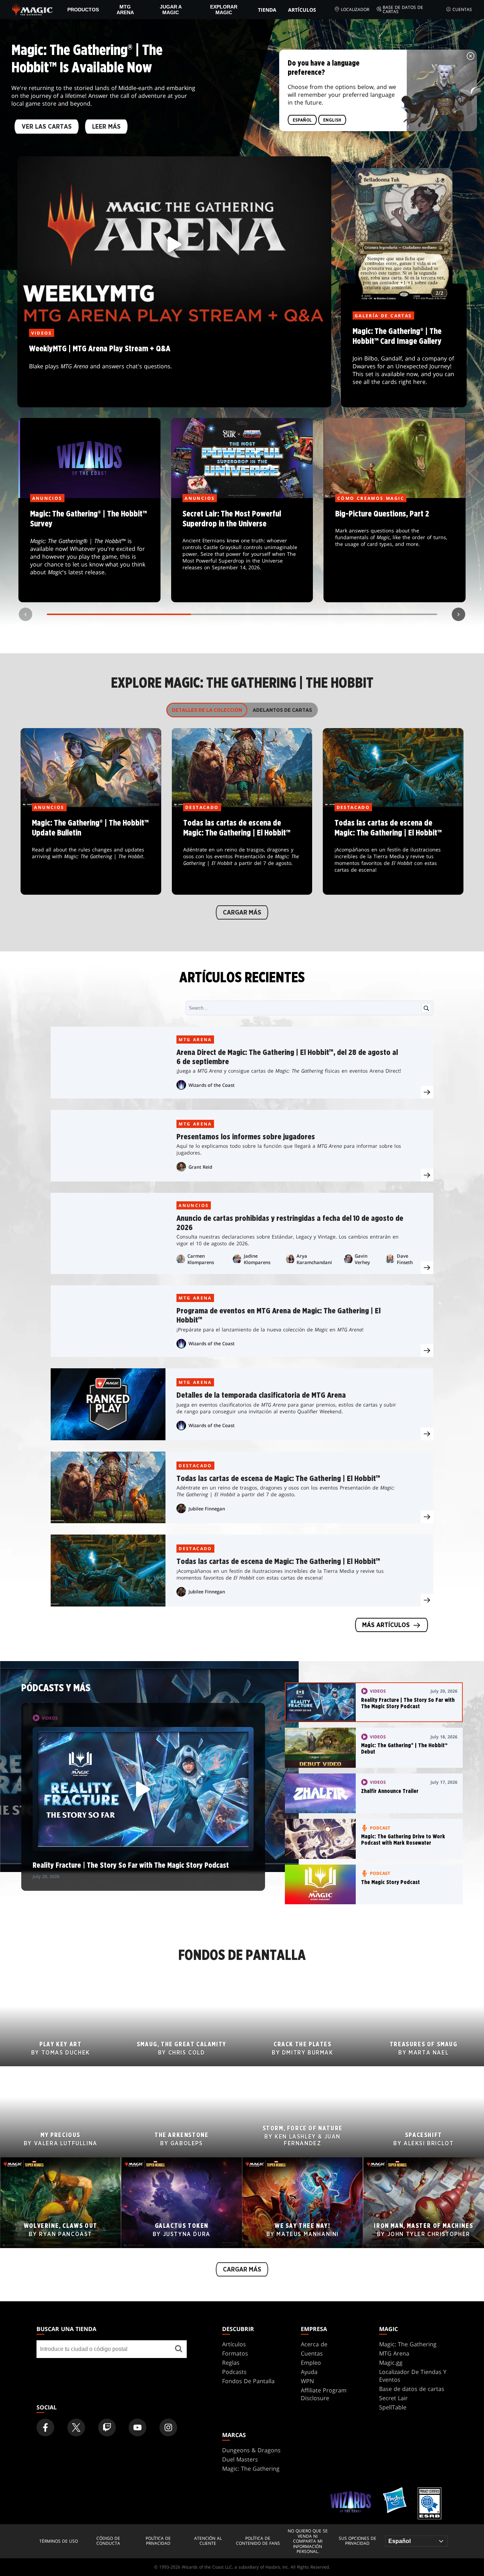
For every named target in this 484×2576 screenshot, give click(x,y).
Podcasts (234, 2372)
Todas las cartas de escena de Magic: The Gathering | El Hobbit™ (242, 851)
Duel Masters (240, 2459)
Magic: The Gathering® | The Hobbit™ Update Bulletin (91, 851)
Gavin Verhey (362, 1259)
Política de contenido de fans (258, 2541)
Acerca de (314, 2344)
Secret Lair (393, 2398)
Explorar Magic (224, 10)
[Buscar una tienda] (179, 2349)
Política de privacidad (158, 2541)
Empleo (311, 2363)
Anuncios (194, 1205)
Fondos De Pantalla (248, 2381)
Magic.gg (391, 2363)
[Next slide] (458, 614)
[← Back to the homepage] (32, 9)
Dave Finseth (405, 1259)
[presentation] (427, 1092)
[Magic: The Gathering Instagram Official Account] (168, 2427)
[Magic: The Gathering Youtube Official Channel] (137, 2427)
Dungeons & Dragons (251, 2450)
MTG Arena (125, 10)
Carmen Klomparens (201, 1259)
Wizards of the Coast (212, 1085)
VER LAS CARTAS (47, 127)
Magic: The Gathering (408, 2344)
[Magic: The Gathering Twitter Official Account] (76, 2427)
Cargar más (242, 913)
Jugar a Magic (171, 10)
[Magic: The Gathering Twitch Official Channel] (107, 2427)
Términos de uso (59, 2541)
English (332, 120)
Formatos (235, 2353)
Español (302, 120)
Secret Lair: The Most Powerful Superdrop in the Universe (242, 551)
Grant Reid (200, 1167)
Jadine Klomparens (257, 1259)
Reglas (231, 2363)
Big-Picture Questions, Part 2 (395, 551)
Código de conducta (108, 2541)
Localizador (355, 9)
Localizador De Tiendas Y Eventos (413, 2376)
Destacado (195, 1466)
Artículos (302, 10)
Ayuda (309, 2372)
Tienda (267, 10)
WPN (307, 2381)
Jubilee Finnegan (207, 1509)
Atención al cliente (208, 2541)
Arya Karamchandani (314, 1259)
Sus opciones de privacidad (358, 2541)
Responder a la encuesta (89, 551)
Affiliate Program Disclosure (324, 2394)
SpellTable (393, 2407)
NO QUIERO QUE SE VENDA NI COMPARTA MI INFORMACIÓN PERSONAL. (308, 2541)
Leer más (106, 127)
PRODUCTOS (83, 10)
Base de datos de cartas (403, 10)
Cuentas (462, 9)
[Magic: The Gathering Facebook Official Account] (45, 2427)
